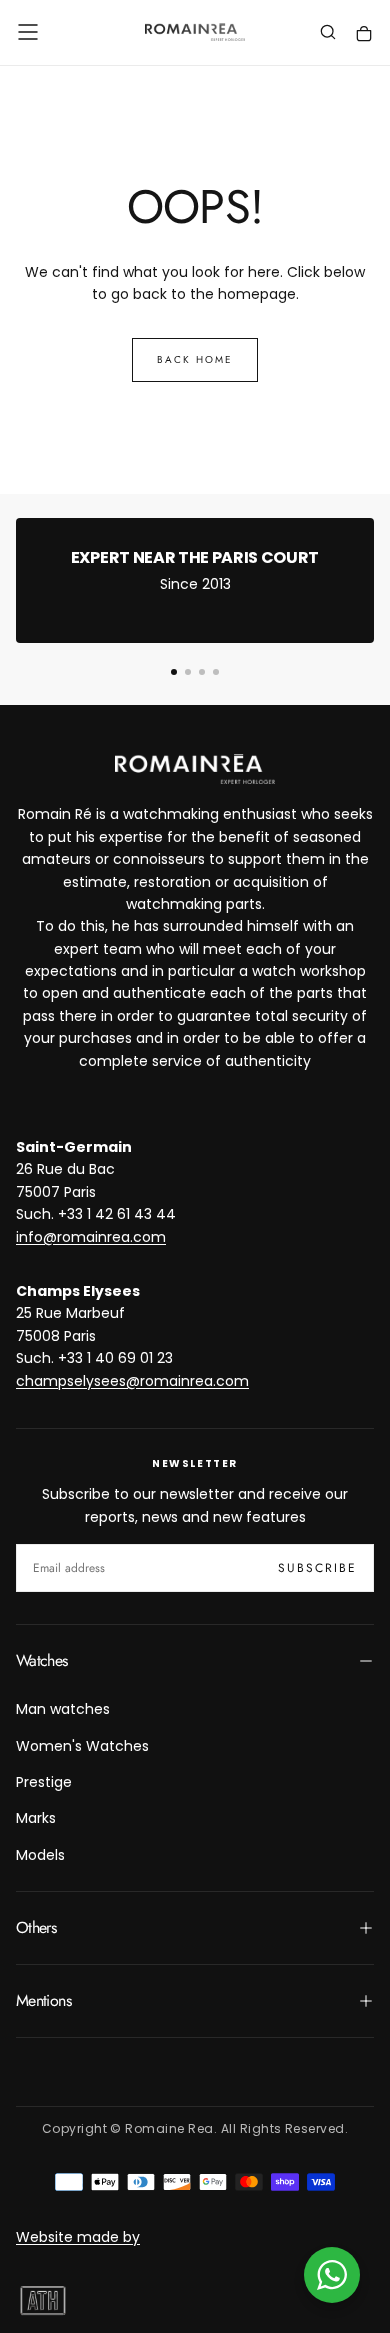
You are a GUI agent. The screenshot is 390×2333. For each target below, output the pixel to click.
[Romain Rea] (195, 769)
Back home (195, 359)
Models (40, 1855)
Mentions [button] (43, 2000)
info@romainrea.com (91, 1237)
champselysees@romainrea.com (132, 1381)
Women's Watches (82, 1746)
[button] (28, 32)
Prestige (44, 1782)
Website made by (78, 2237)
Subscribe (317, 1568)
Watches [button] (42, 1660)
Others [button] (36, 1927)
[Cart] (364, 34)
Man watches (63, 1709)
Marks (36, 1818)
